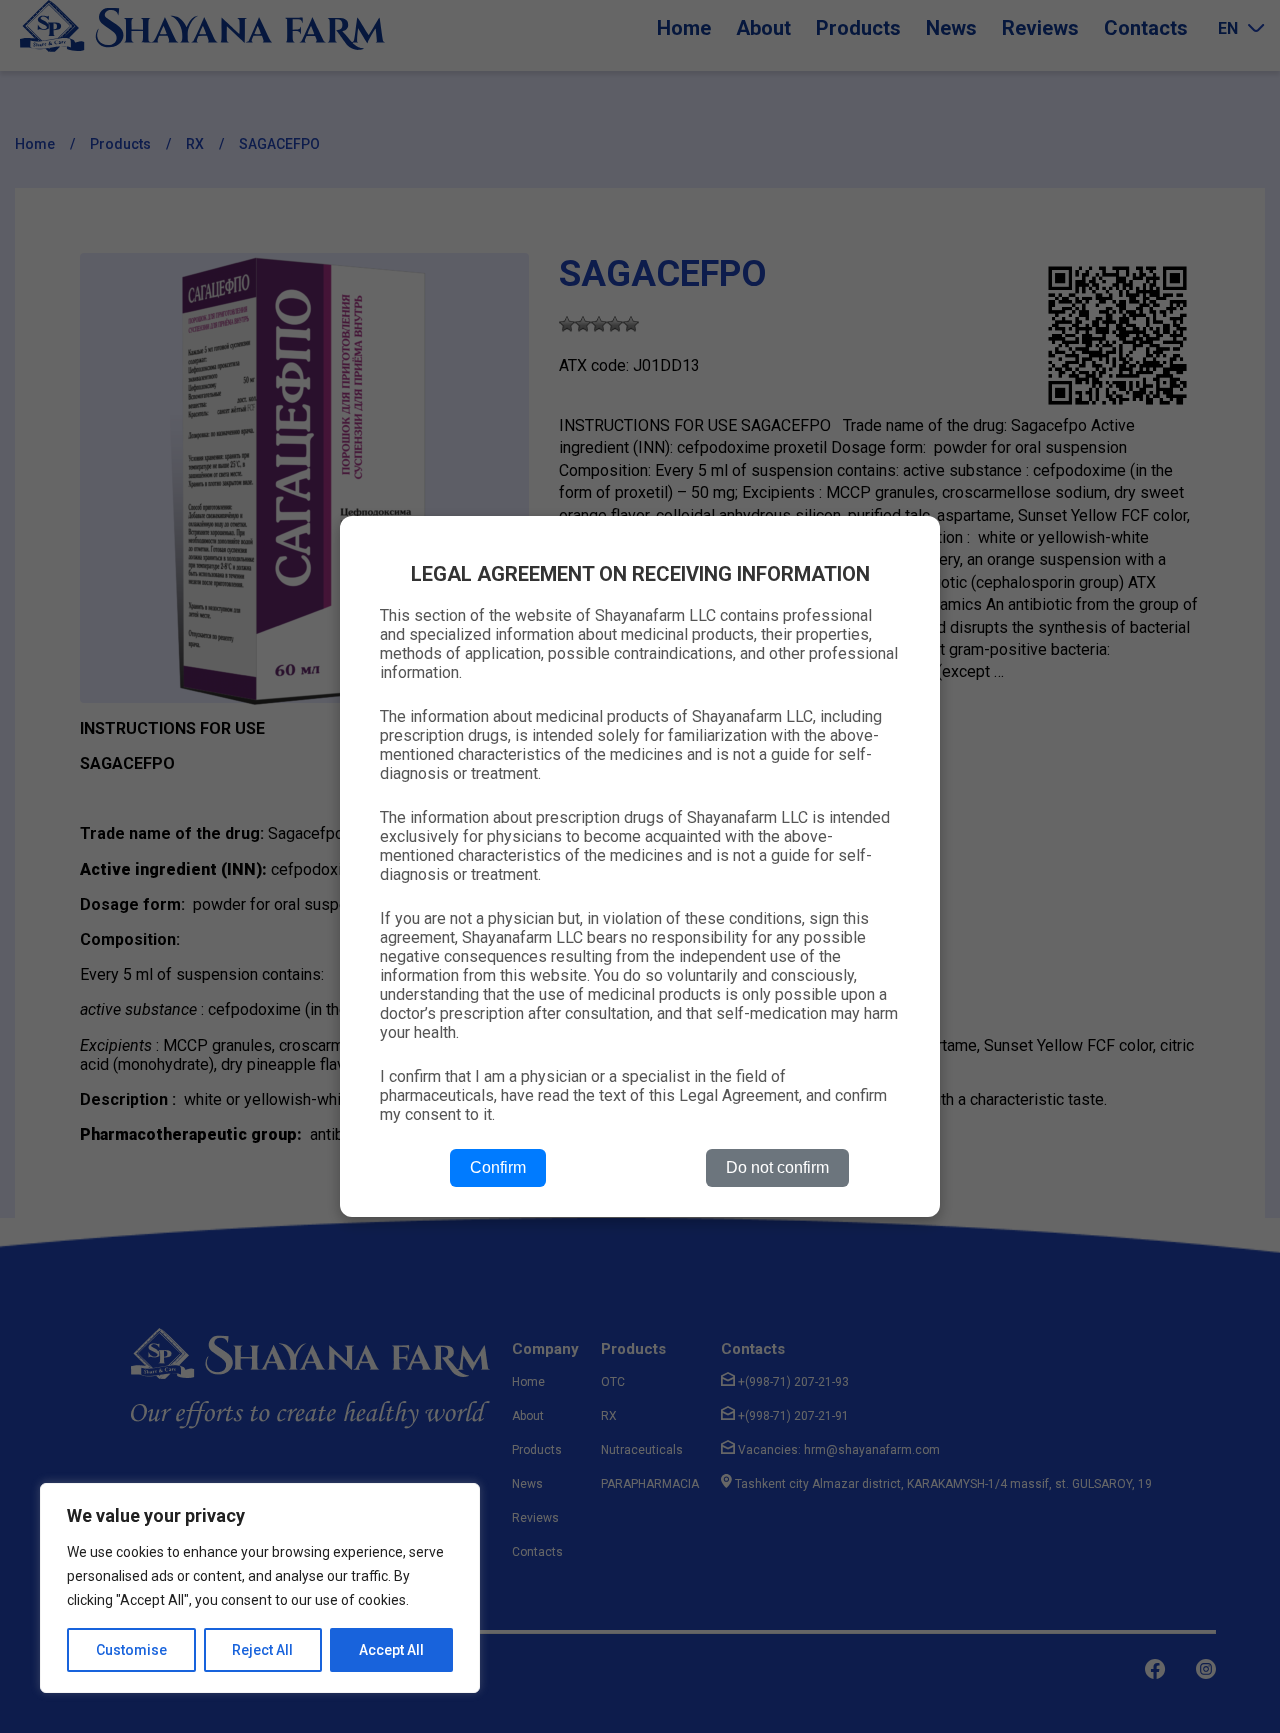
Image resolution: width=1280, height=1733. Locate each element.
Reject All (262, 1650)
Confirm (498, 1167)
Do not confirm (777, 1167)
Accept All (391, 1650)
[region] (260, 1588)
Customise (131, 1650)
